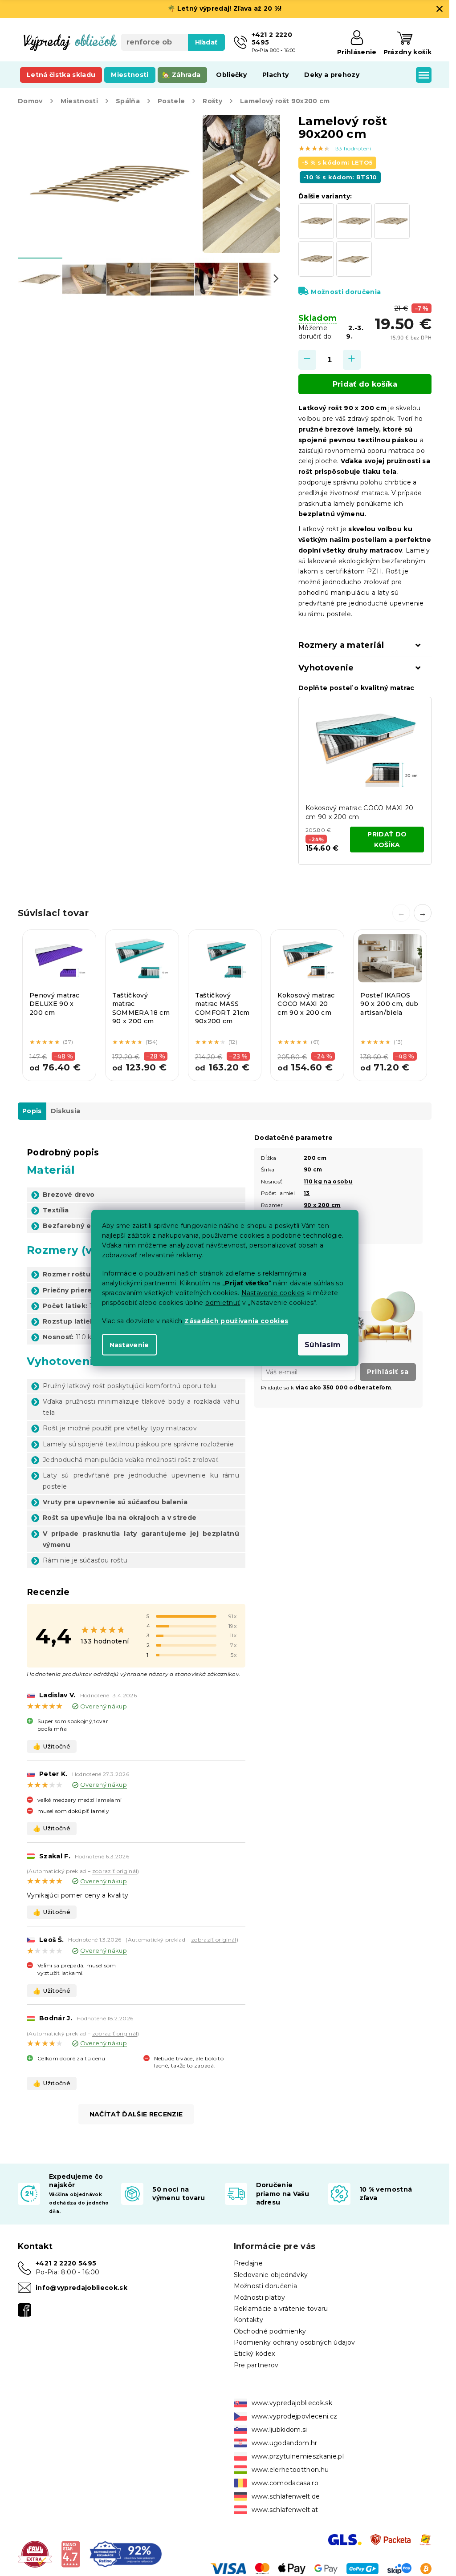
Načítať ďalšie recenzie (136, 2114)
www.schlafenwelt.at (285, 2510)
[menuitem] (61, 75)
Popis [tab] (32, 1111)
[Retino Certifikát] (126, 2554)
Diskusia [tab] (66, 1111)
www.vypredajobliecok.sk (292, 2403)
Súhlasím (323, 1345)
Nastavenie (129, 1345)
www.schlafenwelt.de (286, 2496)
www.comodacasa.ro (285, 2483)
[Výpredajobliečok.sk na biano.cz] (71, 2554)
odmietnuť (223, 1303)
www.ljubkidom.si (279, 2430)
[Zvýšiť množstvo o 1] (352, 360)
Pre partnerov (256, 2365)
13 (307, 1193)
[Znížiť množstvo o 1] (307, 360)
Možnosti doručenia (346, 292)
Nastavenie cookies (273, 1293)
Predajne (248, 2263)
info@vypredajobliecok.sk (81, 2288)
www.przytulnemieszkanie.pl (298, 2456)
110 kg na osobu (328, 1181)
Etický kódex (254, 2354)
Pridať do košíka (365, 384)
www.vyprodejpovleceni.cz (295, 2416)
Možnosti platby (260, 2297)
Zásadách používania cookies (236, 1321)
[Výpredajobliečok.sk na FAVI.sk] (35, 2554)
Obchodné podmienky (270, 2331)
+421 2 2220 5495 (66, 2263)
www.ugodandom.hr (285, 2443)
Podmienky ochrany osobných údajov (295, 2342)
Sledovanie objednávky (271, 2275)
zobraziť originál (115, 1871)
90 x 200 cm (322, 1205)
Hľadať (206, 42)
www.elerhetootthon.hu (290, 2470)
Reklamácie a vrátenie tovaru (281, 2309)
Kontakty (249, 2320)
